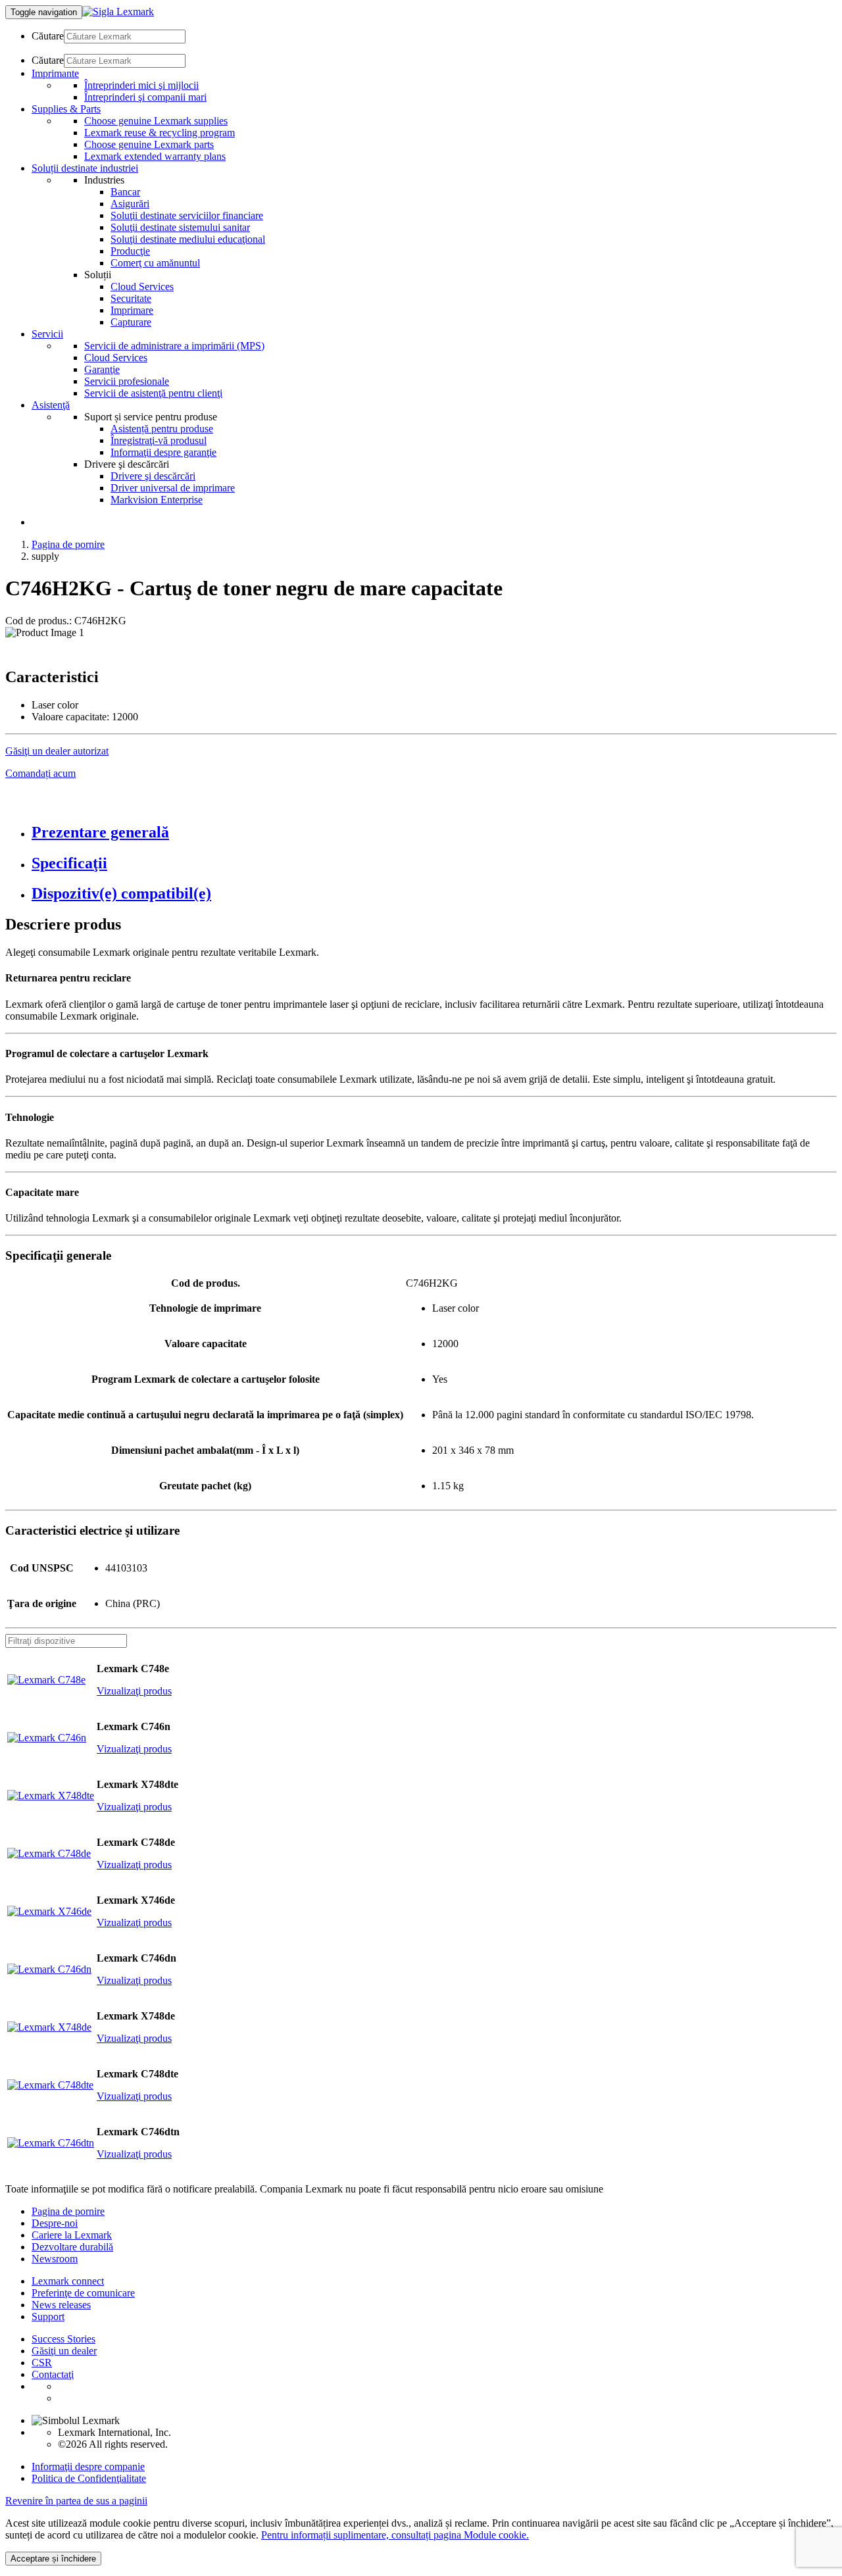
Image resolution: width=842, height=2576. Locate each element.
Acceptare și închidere (53, 2559)
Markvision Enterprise (157, 500)
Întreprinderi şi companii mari (145, 97)
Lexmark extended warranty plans (155, 156)
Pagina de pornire (68, 544)
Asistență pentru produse (162, 429)
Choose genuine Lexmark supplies (156, 121)
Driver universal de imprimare (173, 488)
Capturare (131, 322)
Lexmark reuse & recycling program (160, 133)
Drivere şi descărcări (153, 476)
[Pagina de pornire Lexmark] (118, 12)
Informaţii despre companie (88, 2466)
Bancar (125, 192)
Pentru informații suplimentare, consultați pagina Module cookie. (395, 2535)
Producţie (130, 251)
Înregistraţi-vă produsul (159, 440)
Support (48, 2316)
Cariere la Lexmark (72, 2235)
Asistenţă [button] (51, 405)
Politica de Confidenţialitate (89, 2478)
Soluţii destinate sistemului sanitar (180, 227)
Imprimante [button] (55, 73)
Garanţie (102, 369)
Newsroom (55, 2259)
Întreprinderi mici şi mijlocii (141, 85)
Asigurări (130, 204)
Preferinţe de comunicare (83, 2293)
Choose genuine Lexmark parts (149, 144)
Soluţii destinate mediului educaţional (188, 239)
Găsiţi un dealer (64, 2351)
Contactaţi (53, 2374)
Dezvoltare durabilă (72, 2247)
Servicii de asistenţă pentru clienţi (153, 393)
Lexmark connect (68, 2281)
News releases (61, 2305)
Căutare (48, 36)
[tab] (434, 832)
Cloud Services (142, 286)
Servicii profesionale (127, 381)
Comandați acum (40, 773)
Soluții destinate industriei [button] (85, 168)
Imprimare (132, 310)
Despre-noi (55, 2223)
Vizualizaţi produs (134, 1691)
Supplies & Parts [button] (66, 109)
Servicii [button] (47, 334)
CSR (42, 2363)
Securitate (131, 298)
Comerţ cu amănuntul (155, 263)
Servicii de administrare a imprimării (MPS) (174, 346)
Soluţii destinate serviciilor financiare (187, 215)
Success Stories (63, 2339)
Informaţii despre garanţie (163, 452)
